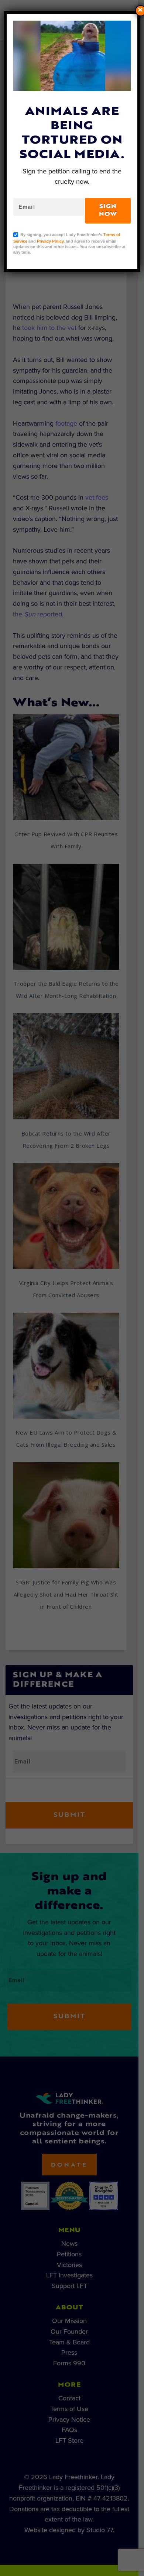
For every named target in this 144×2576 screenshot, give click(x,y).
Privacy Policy (50, 241)
